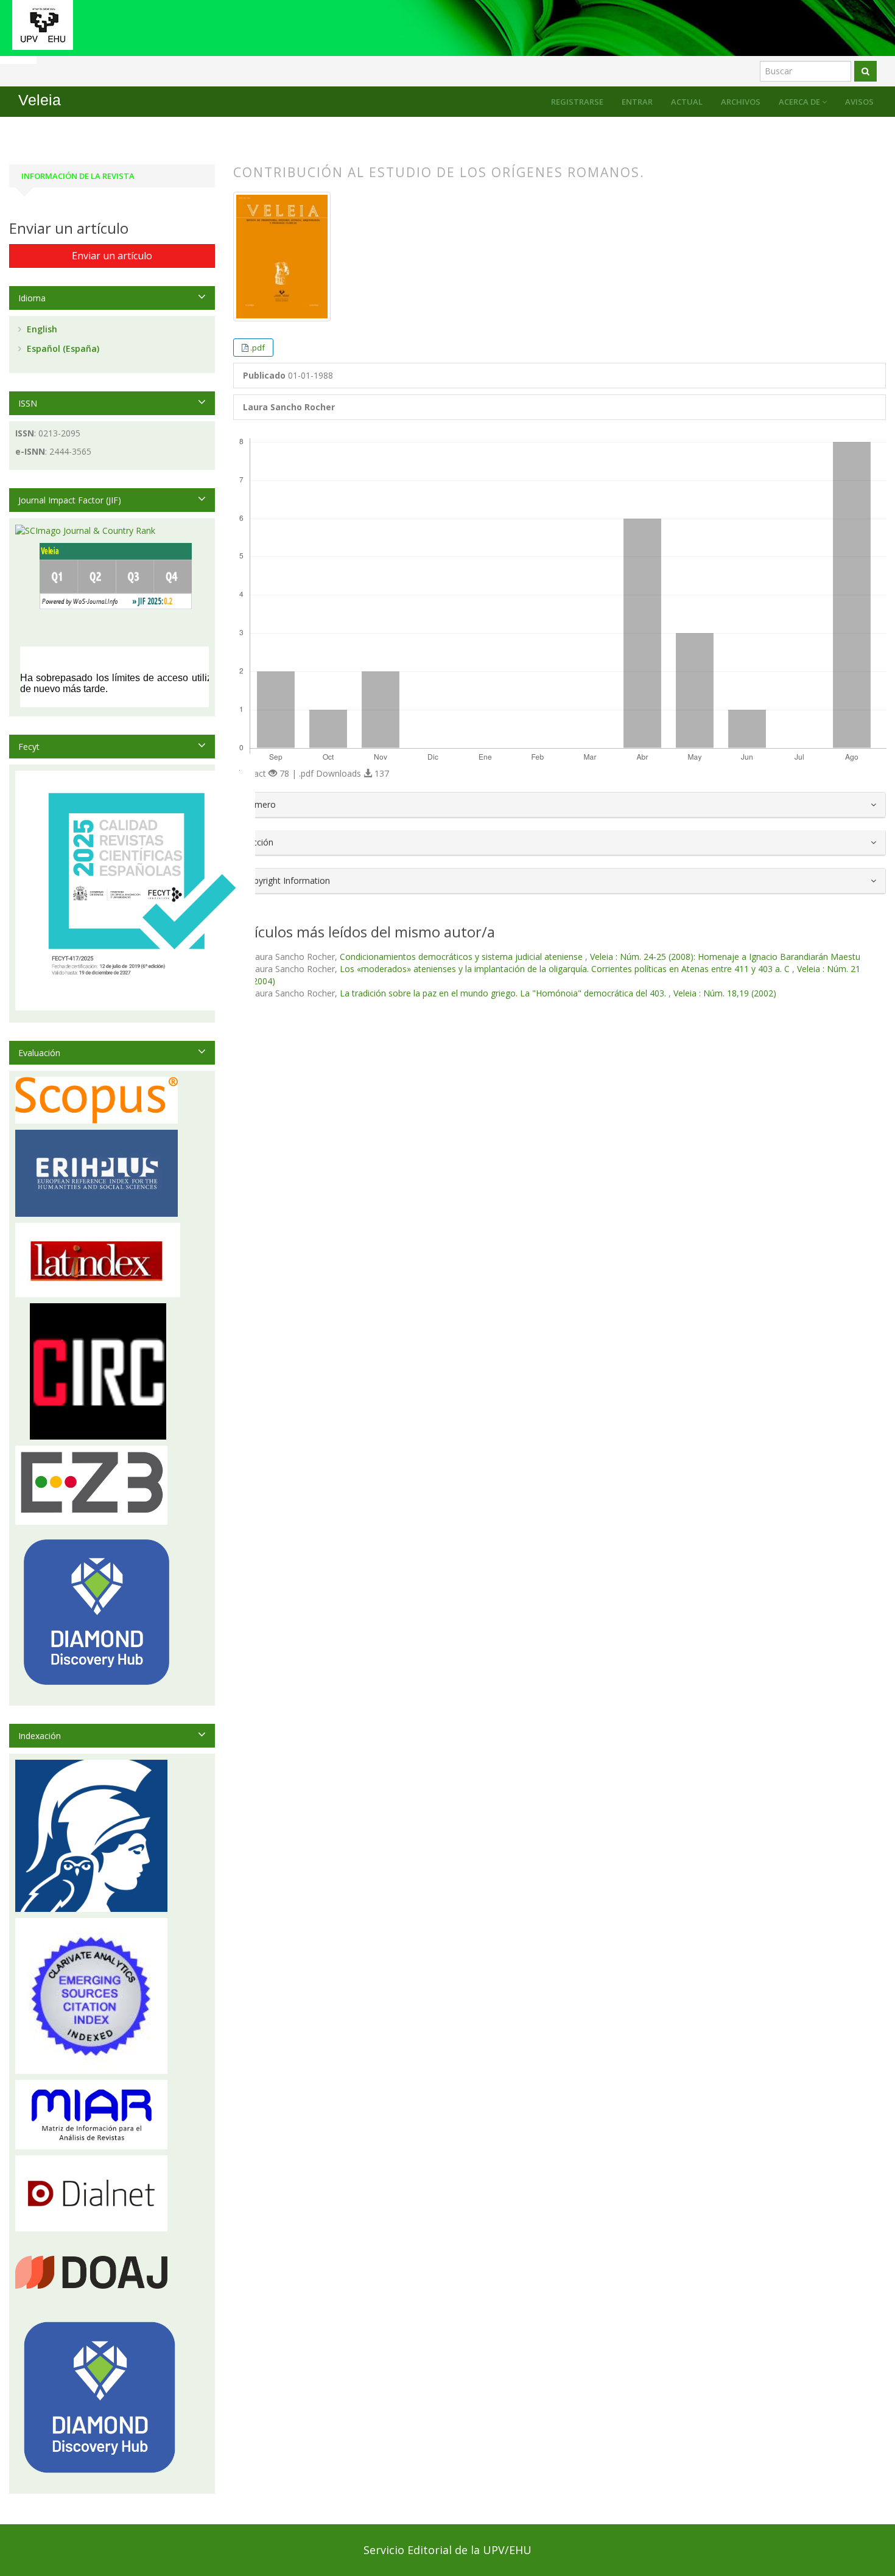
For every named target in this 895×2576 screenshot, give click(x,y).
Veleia (40, 100)
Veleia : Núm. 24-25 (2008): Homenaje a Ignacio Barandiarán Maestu (725, 957)
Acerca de (800, 102)
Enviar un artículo (112, 256)
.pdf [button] (258, 348)
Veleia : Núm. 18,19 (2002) (725, 993)
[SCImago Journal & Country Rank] (85, 530)
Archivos (741, 102)
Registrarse (577, 102)
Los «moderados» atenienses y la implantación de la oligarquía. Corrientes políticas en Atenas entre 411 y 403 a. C (566, 969)
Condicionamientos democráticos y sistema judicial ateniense (462, 957)
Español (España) (62, 348)
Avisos (859, 102)
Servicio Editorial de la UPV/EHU (447, 2550)
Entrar (637, 102)
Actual (687, 102)
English (41, 329)
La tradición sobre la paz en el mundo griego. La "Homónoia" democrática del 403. (504, 993)
